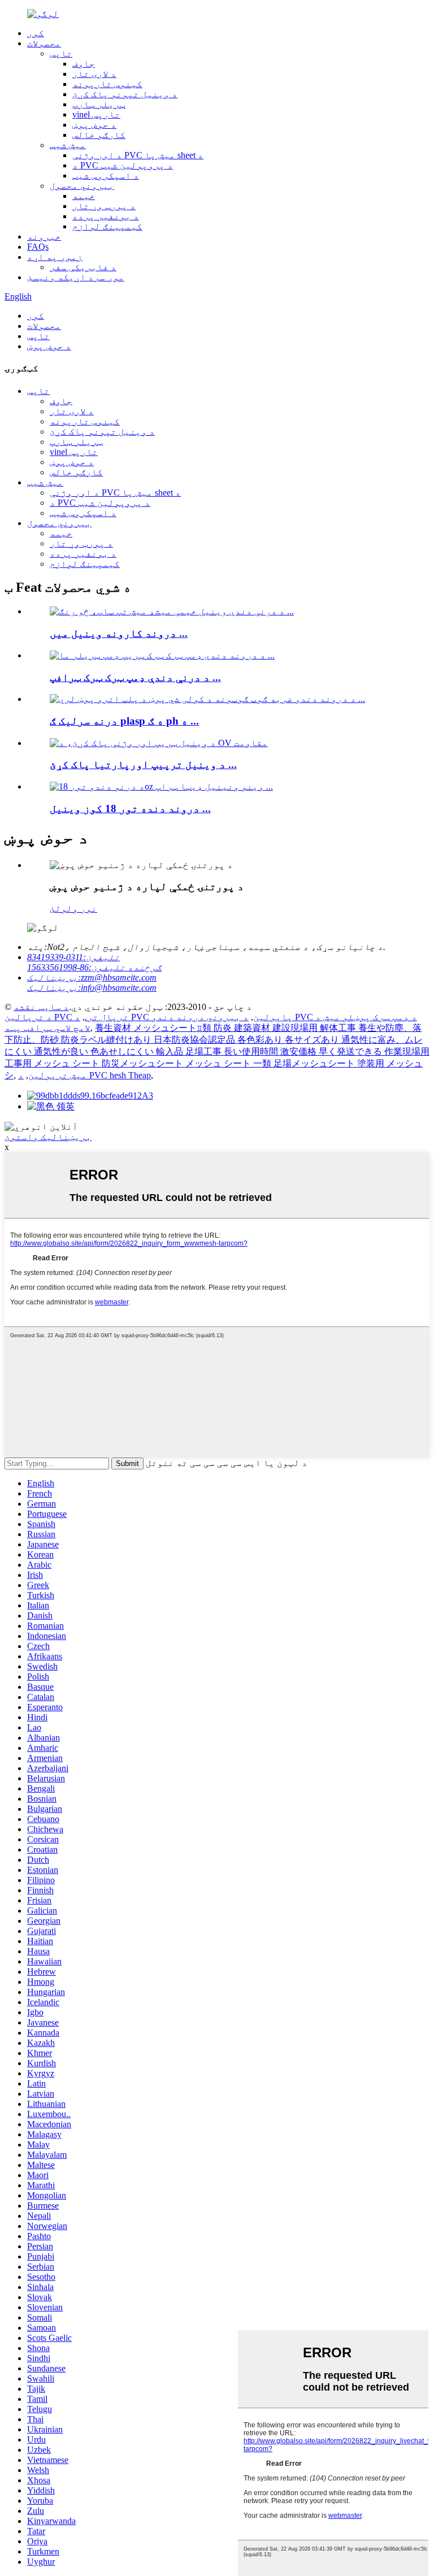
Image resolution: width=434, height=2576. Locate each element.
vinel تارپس (96, 114)
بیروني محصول (82, 186)
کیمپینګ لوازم (107, 226)
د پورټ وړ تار (104, 206)
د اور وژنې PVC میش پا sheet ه (138, 155)
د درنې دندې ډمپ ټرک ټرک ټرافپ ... (135, 677)
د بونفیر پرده (106, 216)
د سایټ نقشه (41, 1007)
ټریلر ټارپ (99, 104)
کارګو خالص (99, 135)
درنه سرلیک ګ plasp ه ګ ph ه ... (124, 721)
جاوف (84, 64)
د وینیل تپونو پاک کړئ (125, 94)
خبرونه (44, 237)
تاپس (61, 53)
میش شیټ (68, 145)
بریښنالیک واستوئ (48, 1137)
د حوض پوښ (94, 125)
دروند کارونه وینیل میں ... (119, 633)
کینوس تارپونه (107, 84)
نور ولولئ (73, 908)
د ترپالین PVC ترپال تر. (67, 1017)
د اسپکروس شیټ (106, 175)
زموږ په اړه (55, 257)
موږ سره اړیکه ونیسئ (76, 277)
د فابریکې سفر (83, 267)
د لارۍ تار (94, 74)
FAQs (38, 247)
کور (36, 33)
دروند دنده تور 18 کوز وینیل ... (130, 808)
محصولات (44, 43)
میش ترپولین (58, 1075)
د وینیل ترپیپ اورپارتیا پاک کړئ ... (143, 764)
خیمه (84, 196)
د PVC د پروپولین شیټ (123, 165)
